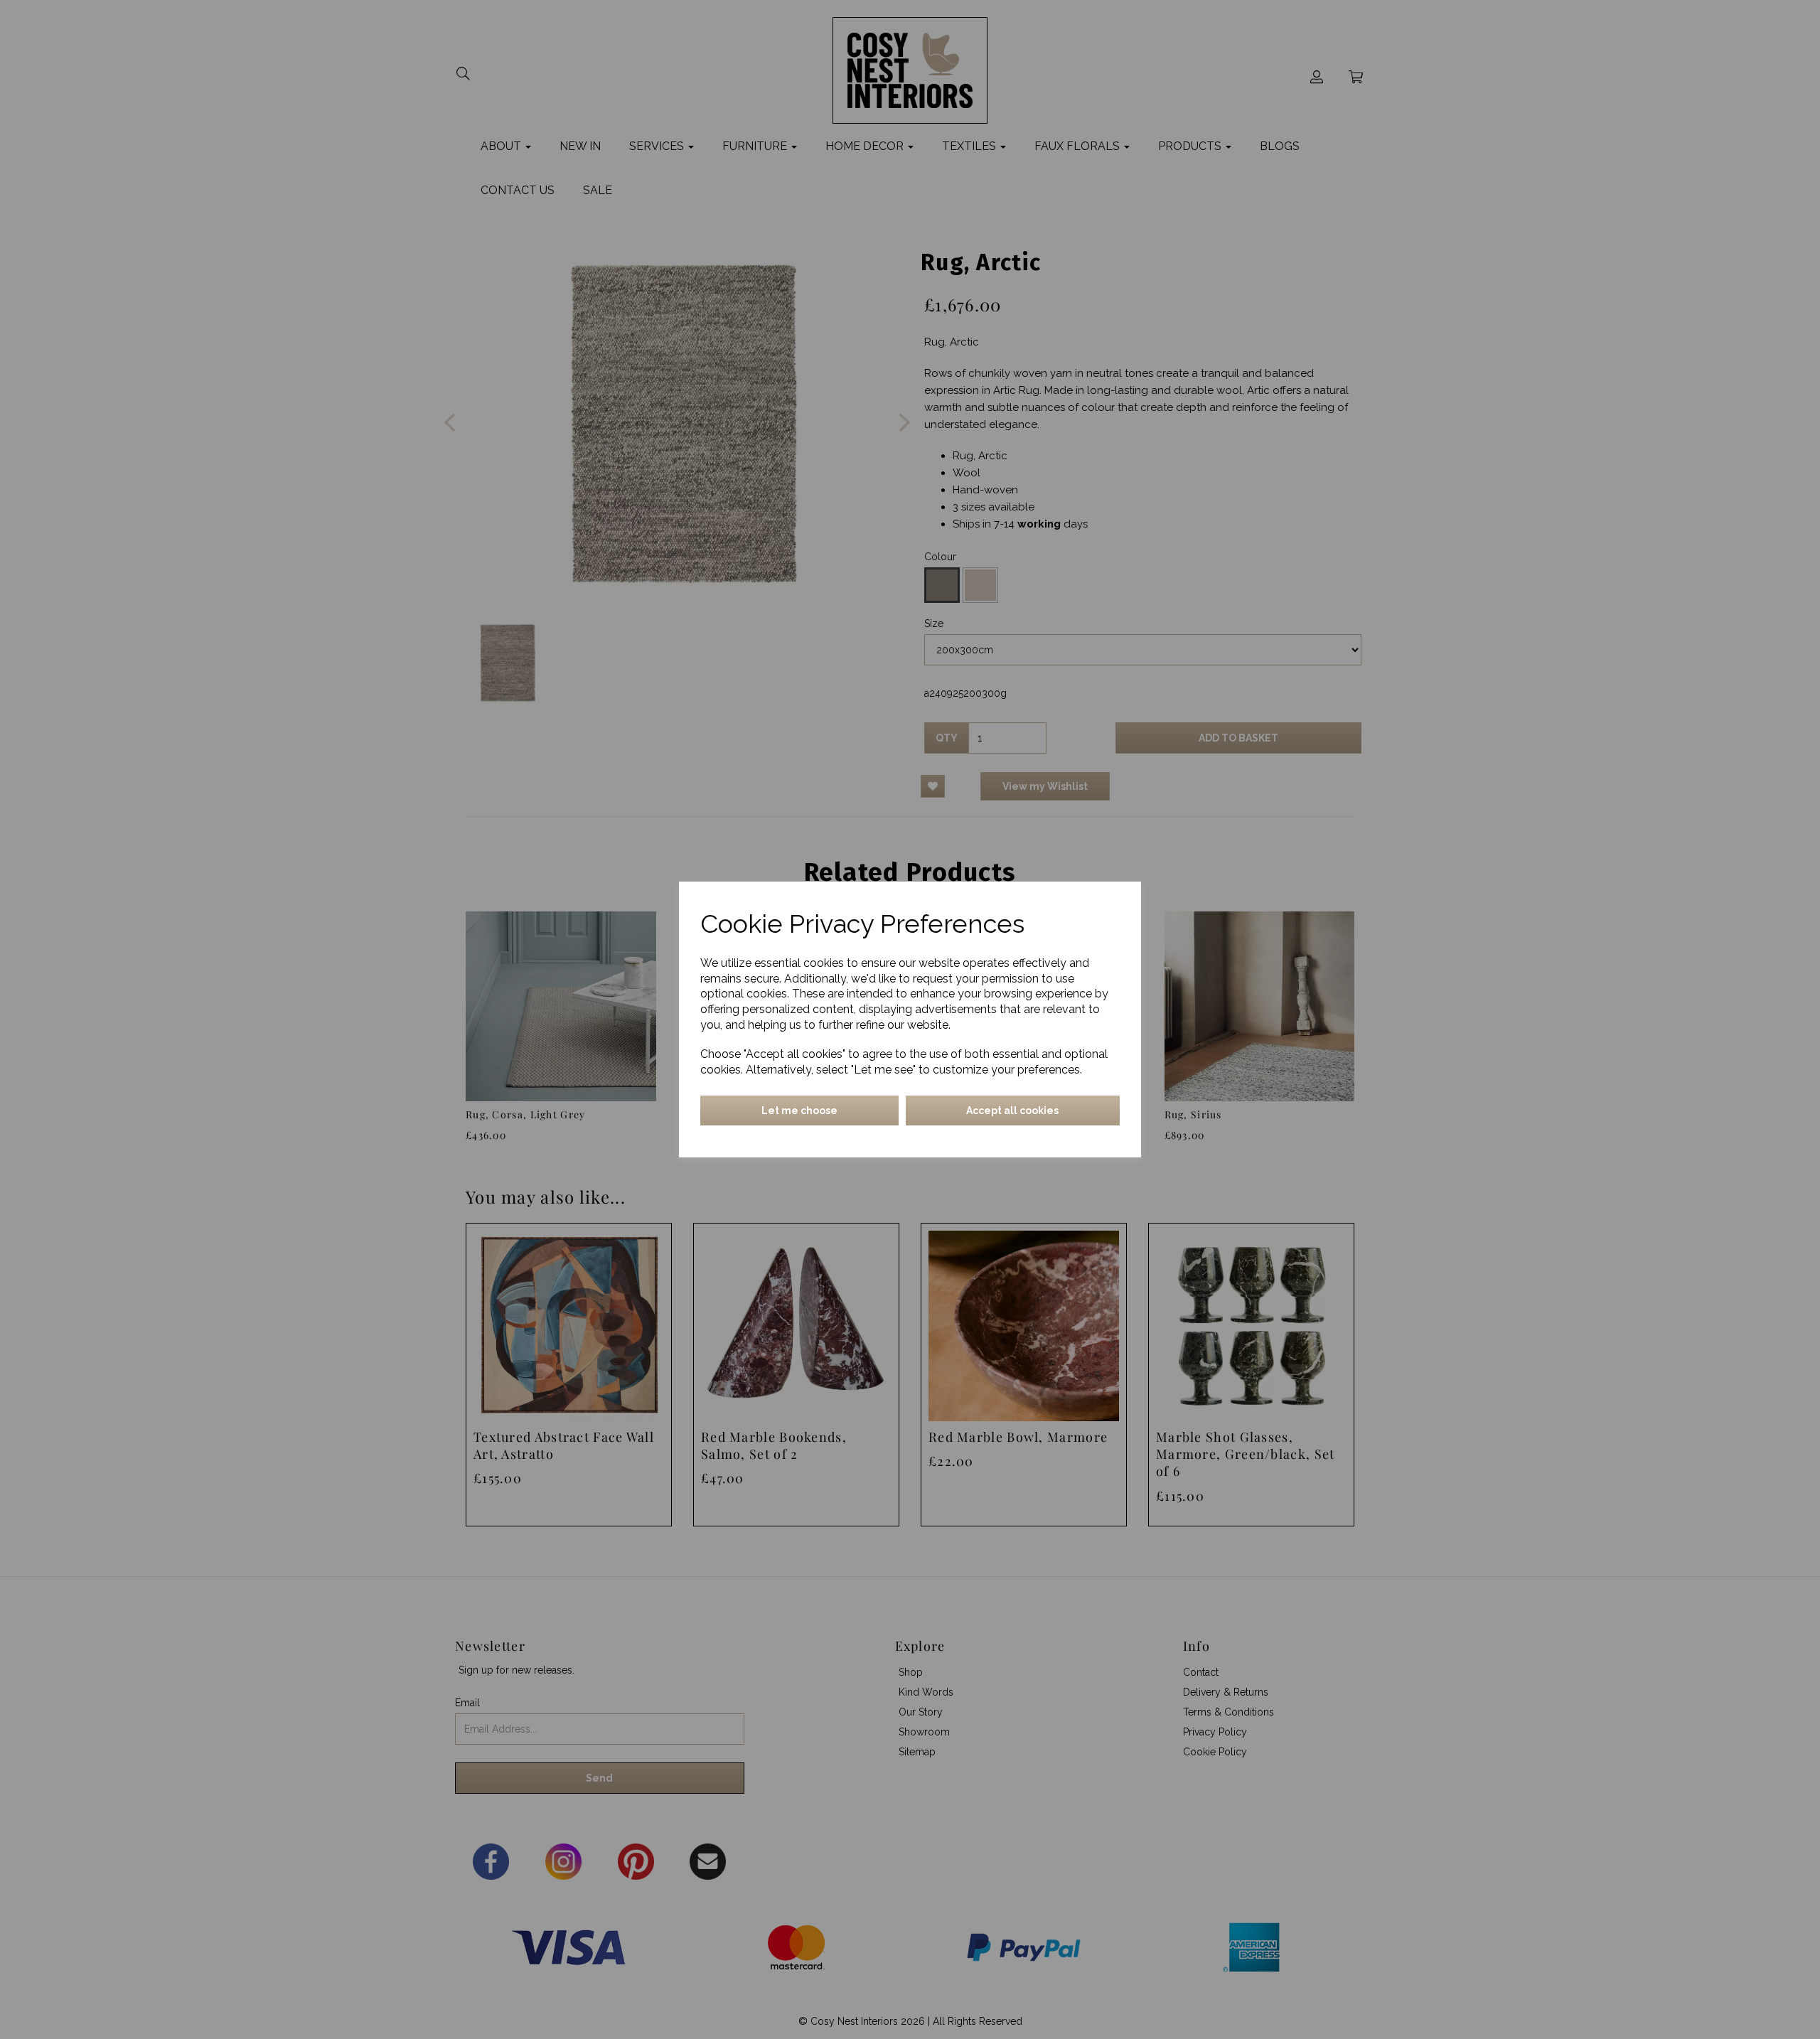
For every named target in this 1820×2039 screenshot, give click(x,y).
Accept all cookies (1012, 1111)
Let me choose (799, 1111)
